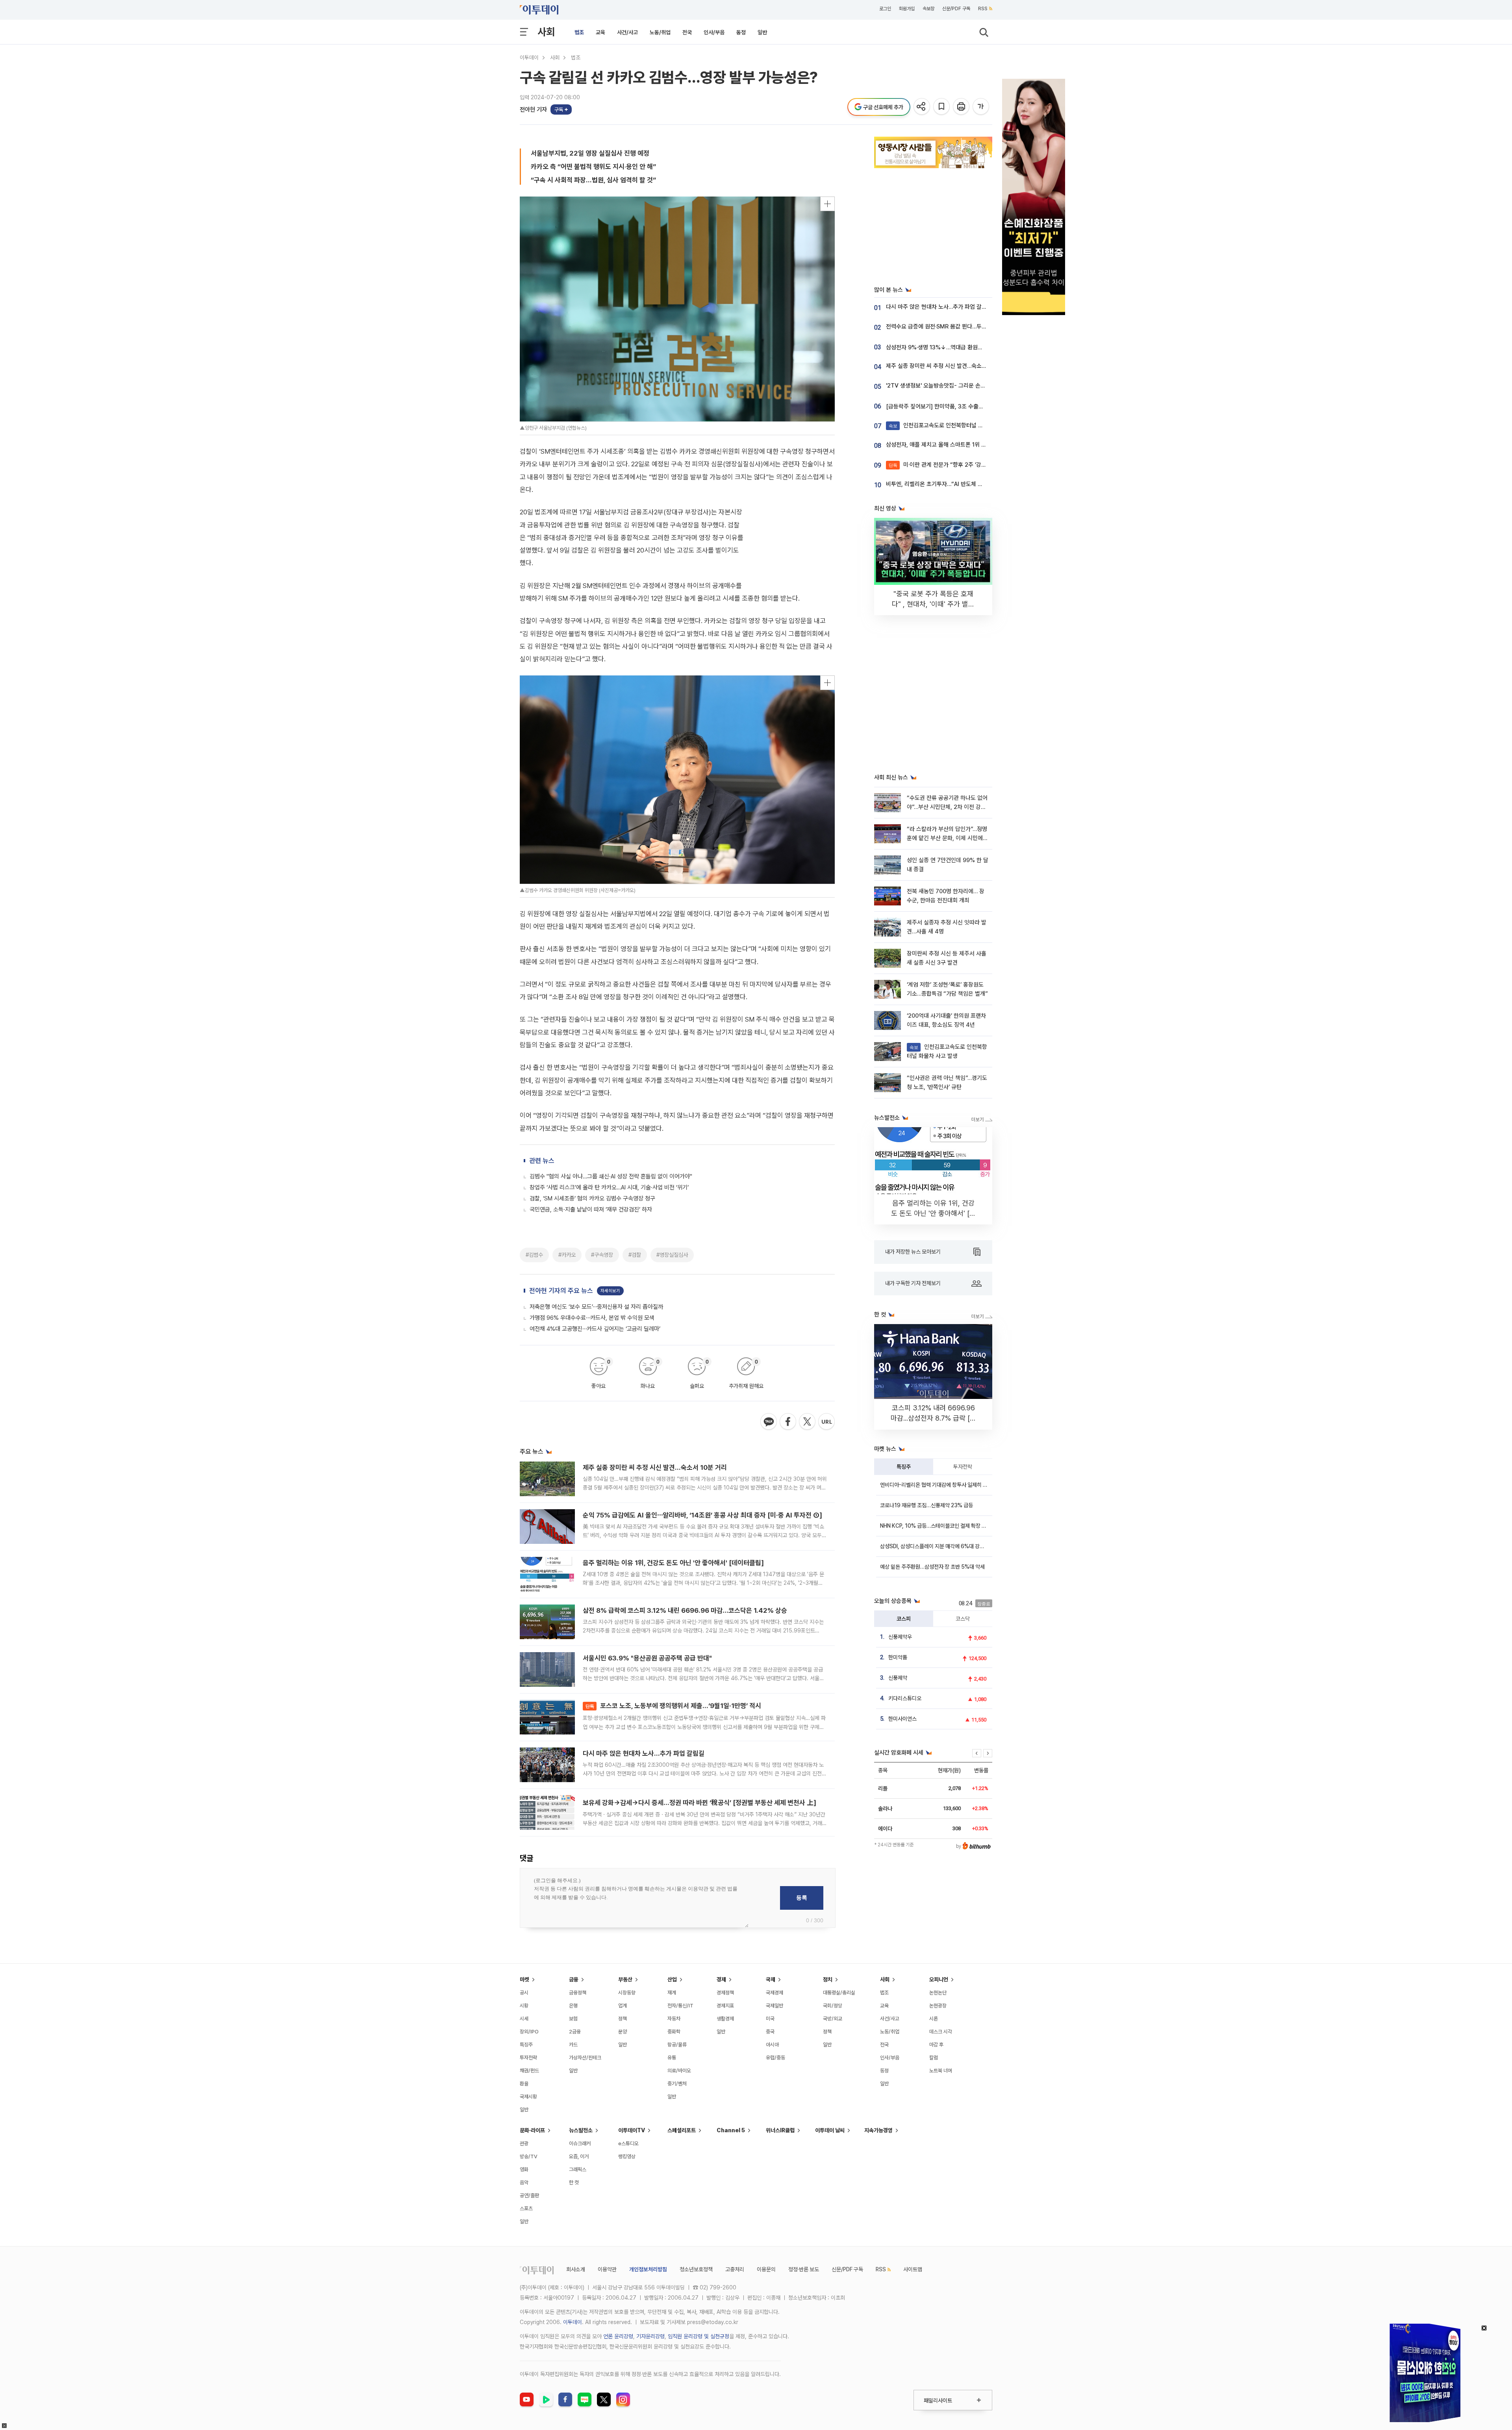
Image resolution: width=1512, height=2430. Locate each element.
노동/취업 (660, 32)
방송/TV (529, 2156)
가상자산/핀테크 (585, 2058)
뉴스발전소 (581, 2130)
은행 (573, 2006)
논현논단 (938, 1993)
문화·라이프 (532, 2130)
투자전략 (963, 1467)
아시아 (772, 2045)
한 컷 (574, 2182)
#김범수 (534, 1255)
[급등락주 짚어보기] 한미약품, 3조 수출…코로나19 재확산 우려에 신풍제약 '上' (978, 406)
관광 (524, 2143)
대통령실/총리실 (839, 1993)
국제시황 (528, 2097)
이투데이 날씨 (830, 2130)
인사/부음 (714, 32)
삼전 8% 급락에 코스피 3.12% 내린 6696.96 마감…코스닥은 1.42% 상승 (685, 1610)
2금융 (575, 2032)
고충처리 (735, 2269)
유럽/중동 (775, 2058)
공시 (524, 1993)
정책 (623, 2019)
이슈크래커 (580, 2143)
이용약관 (607, 2269)
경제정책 (725, 1993)
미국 (770, 2019)
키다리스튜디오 (905, 1698)
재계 (672, 1993)
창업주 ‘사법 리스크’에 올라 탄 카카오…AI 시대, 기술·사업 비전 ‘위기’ (609, 1187)
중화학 (674, 2032)
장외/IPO (529, 2032)
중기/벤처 (677, 2084)
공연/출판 (529, 2195)
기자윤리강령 (650, 2336)
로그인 (885, 9)
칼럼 (934, 2058)
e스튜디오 (628, 2143)
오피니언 (939, 1979)
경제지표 (725, 2006)
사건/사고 (627, 32)
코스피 (904, 1619)
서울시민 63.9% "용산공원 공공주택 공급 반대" (647, 1658)
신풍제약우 (900, 1637)
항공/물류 (677, 2045)
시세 (524, 2019)
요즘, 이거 (579, 2156)
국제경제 (775, 1993)
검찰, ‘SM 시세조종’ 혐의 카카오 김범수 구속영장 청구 (592, 1198)
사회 (546, 32)
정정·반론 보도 (804, 2269)
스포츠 (526, 2208)
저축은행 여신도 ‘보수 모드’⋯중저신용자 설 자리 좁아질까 (596, 1307)
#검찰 (635, 1255)
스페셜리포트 (682, 2130)
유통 (672, 2058)
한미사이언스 (902, 1719)
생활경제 (725, 2019)
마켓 (524, 1979)
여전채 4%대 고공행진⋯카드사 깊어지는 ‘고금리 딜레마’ (595, 1329)
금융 (574, 1979)
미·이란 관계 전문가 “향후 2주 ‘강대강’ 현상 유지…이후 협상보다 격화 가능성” (987, 465)
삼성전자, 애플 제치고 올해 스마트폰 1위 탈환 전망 (945, 445)
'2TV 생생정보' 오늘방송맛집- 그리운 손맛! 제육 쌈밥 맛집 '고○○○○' (969, 386)
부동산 (625, 1979)
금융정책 (578, 1993)
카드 (573, 2045)
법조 (579, 32)
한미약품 (898, 1657)
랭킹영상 (627, 2156)
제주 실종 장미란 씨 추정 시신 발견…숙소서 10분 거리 (655, 1467)
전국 (687, 32)
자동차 (674, 2019)
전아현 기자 (533, 109)
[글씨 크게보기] (981, 107)
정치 (828, 1979)
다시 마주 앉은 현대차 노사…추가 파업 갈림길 (644, 1753)
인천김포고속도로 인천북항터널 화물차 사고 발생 (953, 425)
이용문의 (766, 2269)
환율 (524, 2084)
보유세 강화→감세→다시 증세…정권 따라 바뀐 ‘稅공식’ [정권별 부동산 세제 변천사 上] (699, 1803)
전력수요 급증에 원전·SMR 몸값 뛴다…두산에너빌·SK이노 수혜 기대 (965, 326)
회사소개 (576, 2269)
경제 (721, 1979)
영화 (524, 2169)
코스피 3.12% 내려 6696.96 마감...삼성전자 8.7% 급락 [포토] (933, 1418)
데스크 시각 (941, 2032)
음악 (524, 2182)
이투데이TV (632, 2130)
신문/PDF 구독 (956, 9)
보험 (573, 2019)
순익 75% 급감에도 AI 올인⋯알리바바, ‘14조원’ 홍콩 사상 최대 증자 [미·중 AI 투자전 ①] (702, 1515)
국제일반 (775, 2006)
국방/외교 (833, 2019)
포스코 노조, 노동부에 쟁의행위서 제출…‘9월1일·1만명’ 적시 (673, 1706)
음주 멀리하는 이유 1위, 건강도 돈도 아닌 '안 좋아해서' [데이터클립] (673, 1563)
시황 (524, 2006)
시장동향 (627, 1993)
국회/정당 (833, 2006)
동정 (741, 32)
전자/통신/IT (680, 2006)
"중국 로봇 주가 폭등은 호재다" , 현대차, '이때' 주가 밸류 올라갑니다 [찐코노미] (933, 604)
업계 (623, 2006)
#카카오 (567, 1255)
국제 (771, 1979)
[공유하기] (922, 107)
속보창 (928, 9)
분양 (623, 2032)
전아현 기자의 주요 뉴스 (561, 1291)
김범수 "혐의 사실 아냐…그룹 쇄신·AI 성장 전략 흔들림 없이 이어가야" (611, 1176)
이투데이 (529, 58)
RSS (983, 9)
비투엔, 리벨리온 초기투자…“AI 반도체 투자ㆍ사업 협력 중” (955, 484)
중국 (770, 2032)
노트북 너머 (941, 2071)
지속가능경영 (878, 2130)
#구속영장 (602, 1255)
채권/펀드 (529, 2071)
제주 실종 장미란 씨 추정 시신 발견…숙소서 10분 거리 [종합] (957, 366)
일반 (762, 32)
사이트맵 (913, 2269)
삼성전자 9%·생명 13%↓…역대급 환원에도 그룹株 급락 (952, 347)
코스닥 (963, 1619)
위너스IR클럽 (780, 2130)
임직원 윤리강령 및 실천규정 (699, 2336)
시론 (934, 2019)
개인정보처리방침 (648, 2269)
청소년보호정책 (696, 2269)
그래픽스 (578, 2169)
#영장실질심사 (672, 1255)
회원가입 (907, 9)
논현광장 (938, 2006)
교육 (600, 32)
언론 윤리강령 (618, 2336)
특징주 (904, 1467)
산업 (672, 1979)
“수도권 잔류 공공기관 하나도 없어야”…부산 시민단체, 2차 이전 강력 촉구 (947, 807)
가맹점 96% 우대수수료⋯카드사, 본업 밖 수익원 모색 (592, 1318)
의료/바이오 (679, 2071)
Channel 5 (731, 2130)
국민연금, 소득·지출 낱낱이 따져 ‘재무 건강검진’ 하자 (591, 1209)
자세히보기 (610, 1291)
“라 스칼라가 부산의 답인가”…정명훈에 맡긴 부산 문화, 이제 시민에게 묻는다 (947, 838)
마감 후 (936, 2045)
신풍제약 (898, 1678)
